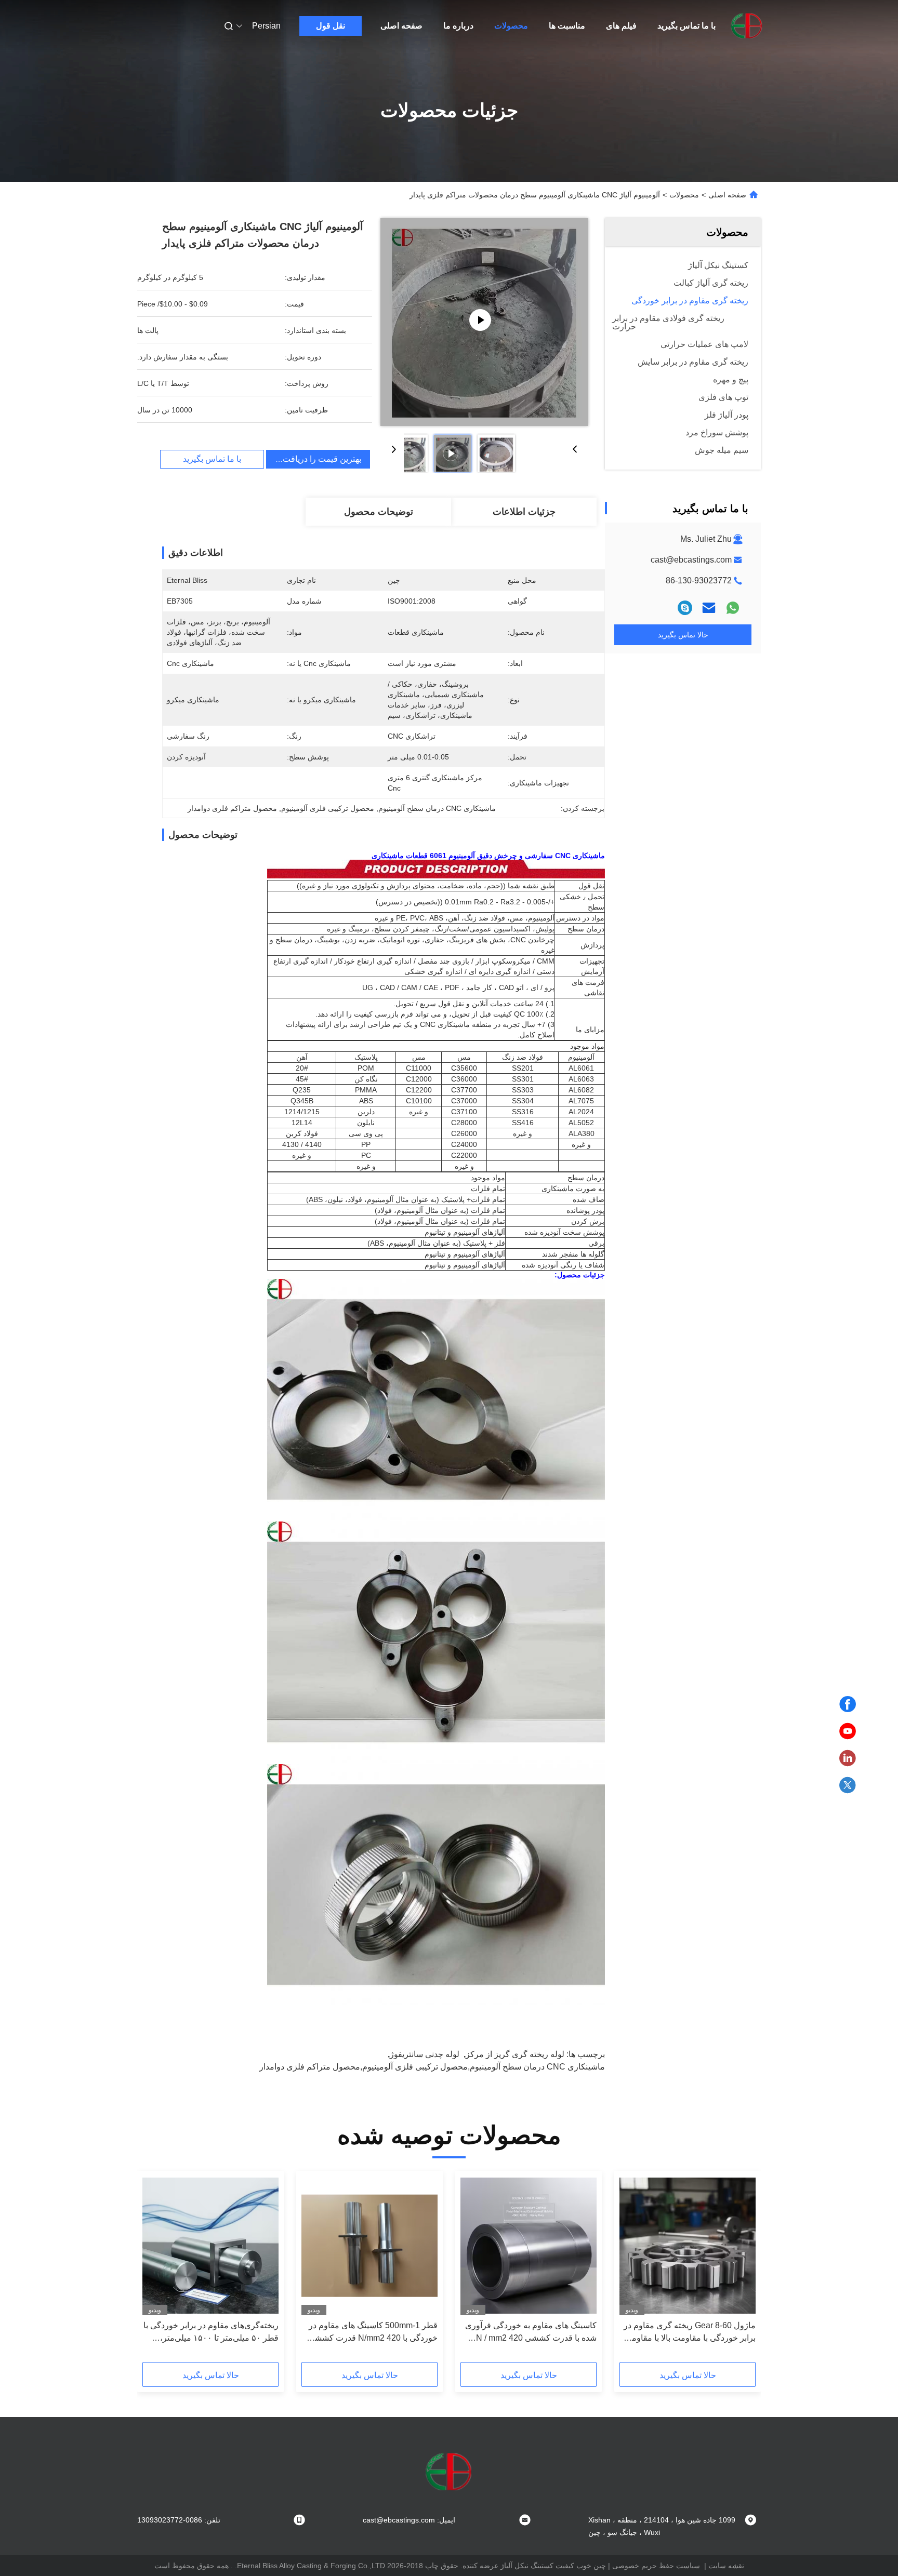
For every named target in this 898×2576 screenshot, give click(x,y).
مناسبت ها (567, 26)
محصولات (511, 26)
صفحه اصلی (401, 26)
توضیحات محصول (379, 512)
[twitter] (848, 1785)
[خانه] (747, 26)
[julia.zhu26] (685, 608)
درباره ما (458, 26)
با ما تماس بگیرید (686, 26)
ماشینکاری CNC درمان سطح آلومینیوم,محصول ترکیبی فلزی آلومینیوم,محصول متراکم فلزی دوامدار (432, 2067)
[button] (742, 2270)
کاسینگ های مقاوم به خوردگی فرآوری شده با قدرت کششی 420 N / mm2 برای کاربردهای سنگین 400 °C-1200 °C (531, 2333)
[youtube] (848, 1731)
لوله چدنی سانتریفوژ (425, 2054)
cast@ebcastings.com (691, 560)
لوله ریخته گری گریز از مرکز (515, 2054)
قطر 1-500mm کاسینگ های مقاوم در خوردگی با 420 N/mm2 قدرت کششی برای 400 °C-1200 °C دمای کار (373, 2333)
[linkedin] (848, 1758)
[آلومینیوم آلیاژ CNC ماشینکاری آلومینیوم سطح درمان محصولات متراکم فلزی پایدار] (484, 322)
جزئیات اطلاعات (524, 512)
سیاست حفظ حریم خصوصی (656, 2566)
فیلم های (621, 26)
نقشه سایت (726, 2566)
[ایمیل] (709, 608)
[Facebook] (848, 1704)
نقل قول (331, 26)
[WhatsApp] (733, 608)
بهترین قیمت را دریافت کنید (314, 459)
